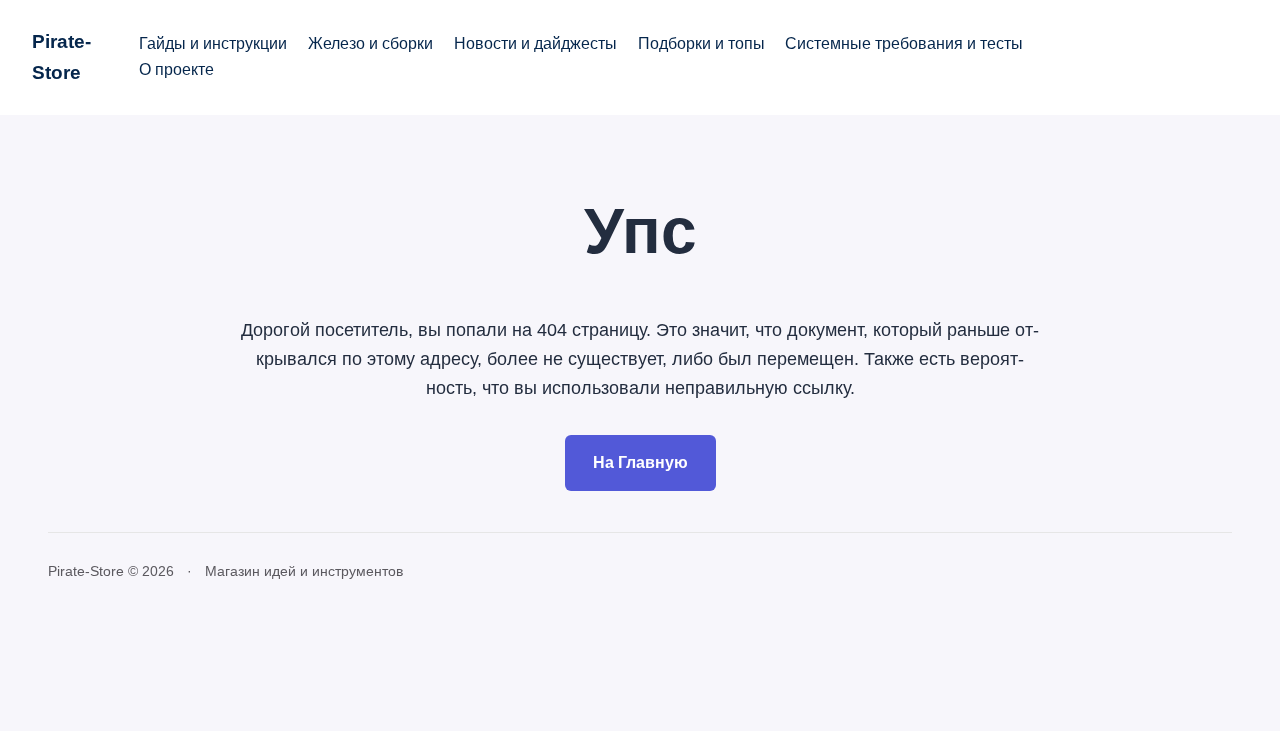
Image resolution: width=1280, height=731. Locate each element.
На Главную (640, 462)
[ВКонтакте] (1124, 57)
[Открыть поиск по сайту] (1179, 57)
